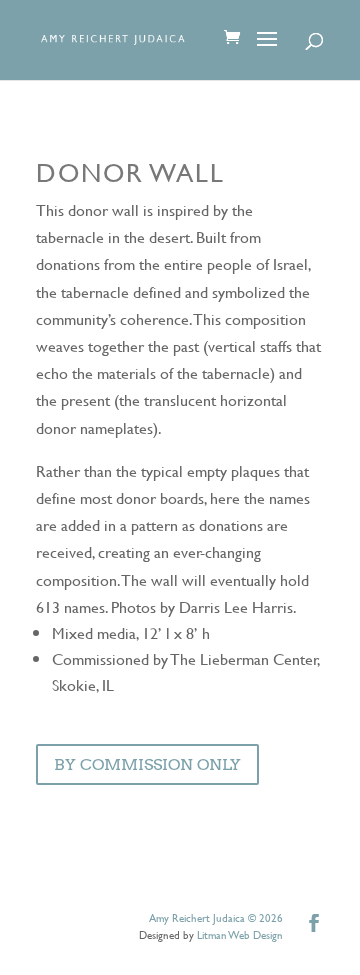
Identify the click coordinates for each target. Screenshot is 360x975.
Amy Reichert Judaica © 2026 (216, 918)
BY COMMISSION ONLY (147, 764)
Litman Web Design (240, 935)
